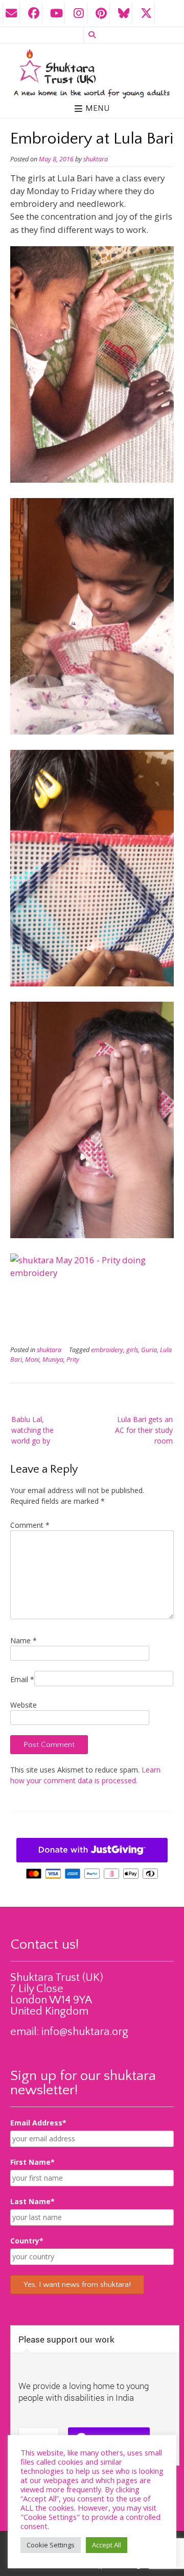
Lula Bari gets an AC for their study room (144, 1430)
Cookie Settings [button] (51, 2545)
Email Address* (38, 2123)
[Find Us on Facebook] (34, 14)
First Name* (32, 2162)
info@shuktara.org (85, 2032)
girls (132, 1350)
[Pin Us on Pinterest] (101, 14)
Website (24, 1705)
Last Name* (32, 2201)
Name (24, 1640)
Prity (73, 1360)
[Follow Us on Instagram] (79, 14)
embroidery (107, 1350)
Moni (32, 1360)
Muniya (53, 1360)
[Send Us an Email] (11, 14)
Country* (27, 2241)
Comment (30, 1525)
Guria (149, 1350)
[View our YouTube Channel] (56, 14)
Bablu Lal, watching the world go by (32, 1430)
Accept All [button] (107, 2545)
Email (22, 1679)
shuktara (96, 159)
